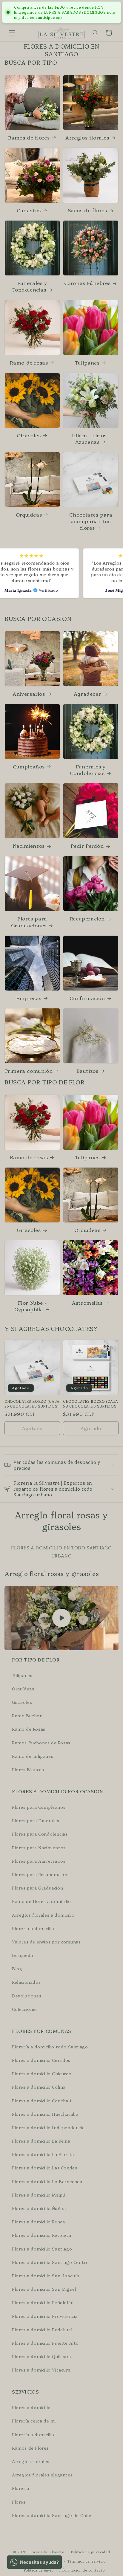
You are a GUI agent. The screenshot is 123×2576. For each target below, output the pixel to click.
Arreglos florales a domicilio (43, 1915)
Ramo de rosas (29, 362)
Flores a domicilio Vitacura (41, 2370)
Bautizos (87, 1071)
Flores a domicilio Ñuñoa (39, 2208)
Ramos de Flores (30, 2448)
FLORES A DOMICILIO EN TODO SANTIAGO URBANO (61, 1552)
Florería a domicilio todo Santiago (50, 2047)
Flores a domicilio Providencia (45, 2316)
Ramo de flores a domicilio (41, 1901)
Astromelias (87, 1303)
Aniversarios (29, 694)
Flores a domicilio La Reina (41, 2141)
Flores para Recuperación (40, 1874)
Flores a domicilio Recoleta (41, 2235)
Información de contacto (82, 2570)
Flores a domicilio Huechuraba (45, 2114)
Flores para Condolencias (40, 1834)
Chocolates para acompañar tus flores (91, 521)
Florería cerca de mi (34, 2421)
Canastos (29, 210)
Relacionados (26, 1982)
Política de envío (39, 2570)
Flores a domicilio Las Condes (44, 2168)
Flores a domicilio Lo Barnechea (47, 2181)
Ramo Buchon (27, 1715)
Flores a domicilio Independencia (48, 2127)
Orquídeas (23, 1689)
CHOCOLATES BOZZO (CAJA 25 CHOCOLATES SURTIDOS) (32, 1404)
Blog (17, 1969)
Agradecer (87, 694)
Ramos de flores (29, 137)
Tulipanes (87, 362)
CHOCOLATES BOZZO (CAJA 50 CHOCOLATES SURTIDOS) (90, 1404)
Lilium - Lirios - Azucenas (91, 438)
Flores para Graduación (37, 1888)
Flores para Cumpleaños (39, 1807)
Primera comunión (29, 1071)
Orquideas (29, 514)
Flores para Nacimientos (39, 1847)
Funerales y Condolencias (29, 286)
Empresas (29, 998)
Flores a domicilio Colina (39, 2087)
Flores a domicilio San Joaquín (46, 2276)
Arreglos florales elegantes (42, 2475)
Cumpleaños (29, 766)
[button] (12, 33)
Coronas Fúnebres (87, 283)
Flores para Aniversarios (39, 1861)
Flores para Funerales (36, 1820)
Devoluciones (27, 1996)
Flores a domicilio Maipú (39, 2195)
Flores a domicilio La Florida (43, 2154)
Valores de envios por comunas (46, 1942)
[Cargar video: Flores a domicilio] (61, 1618)
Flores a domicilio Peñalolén (43, 2302)
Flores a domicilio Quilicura (41, 2356)
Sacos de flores (87, 210)
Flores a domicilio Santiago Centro (50, 2262)
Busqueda (23, 1955)
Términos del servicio (87, 2561)
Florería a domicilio (33, 1928)
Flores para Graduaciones (29, 922)
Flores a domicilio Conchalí (41, 2101)
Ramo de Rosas (29, 1729)
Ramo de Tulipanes (33, 1756)
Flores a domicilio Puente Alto (45, 2343)
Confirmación (87, 998)
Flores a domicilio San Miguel (44, 2289)
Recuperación (87, 918)
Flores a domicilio (31, 2407)
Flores (19, 2502)
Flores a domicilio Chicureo (42, 2073)
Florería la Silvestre (46, 2552)
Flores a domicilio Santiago (42, 2249)
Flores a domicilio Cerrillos (41, 2060)
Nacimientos (29, 846)
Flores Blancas (28, 1769)
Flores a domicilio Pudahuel (42, 2329)
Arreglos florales (87, 137)
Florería (21, 2488)
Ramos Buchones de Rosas (41, 1743)
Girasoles (29, 435)
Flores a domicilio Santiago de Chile (52, 2515)
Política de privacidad (90, 2552)
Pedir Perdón (87, 846)
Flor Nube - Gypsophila (30, 1306)
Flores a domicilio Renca (38, 2222)
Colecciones (25, 2009)
